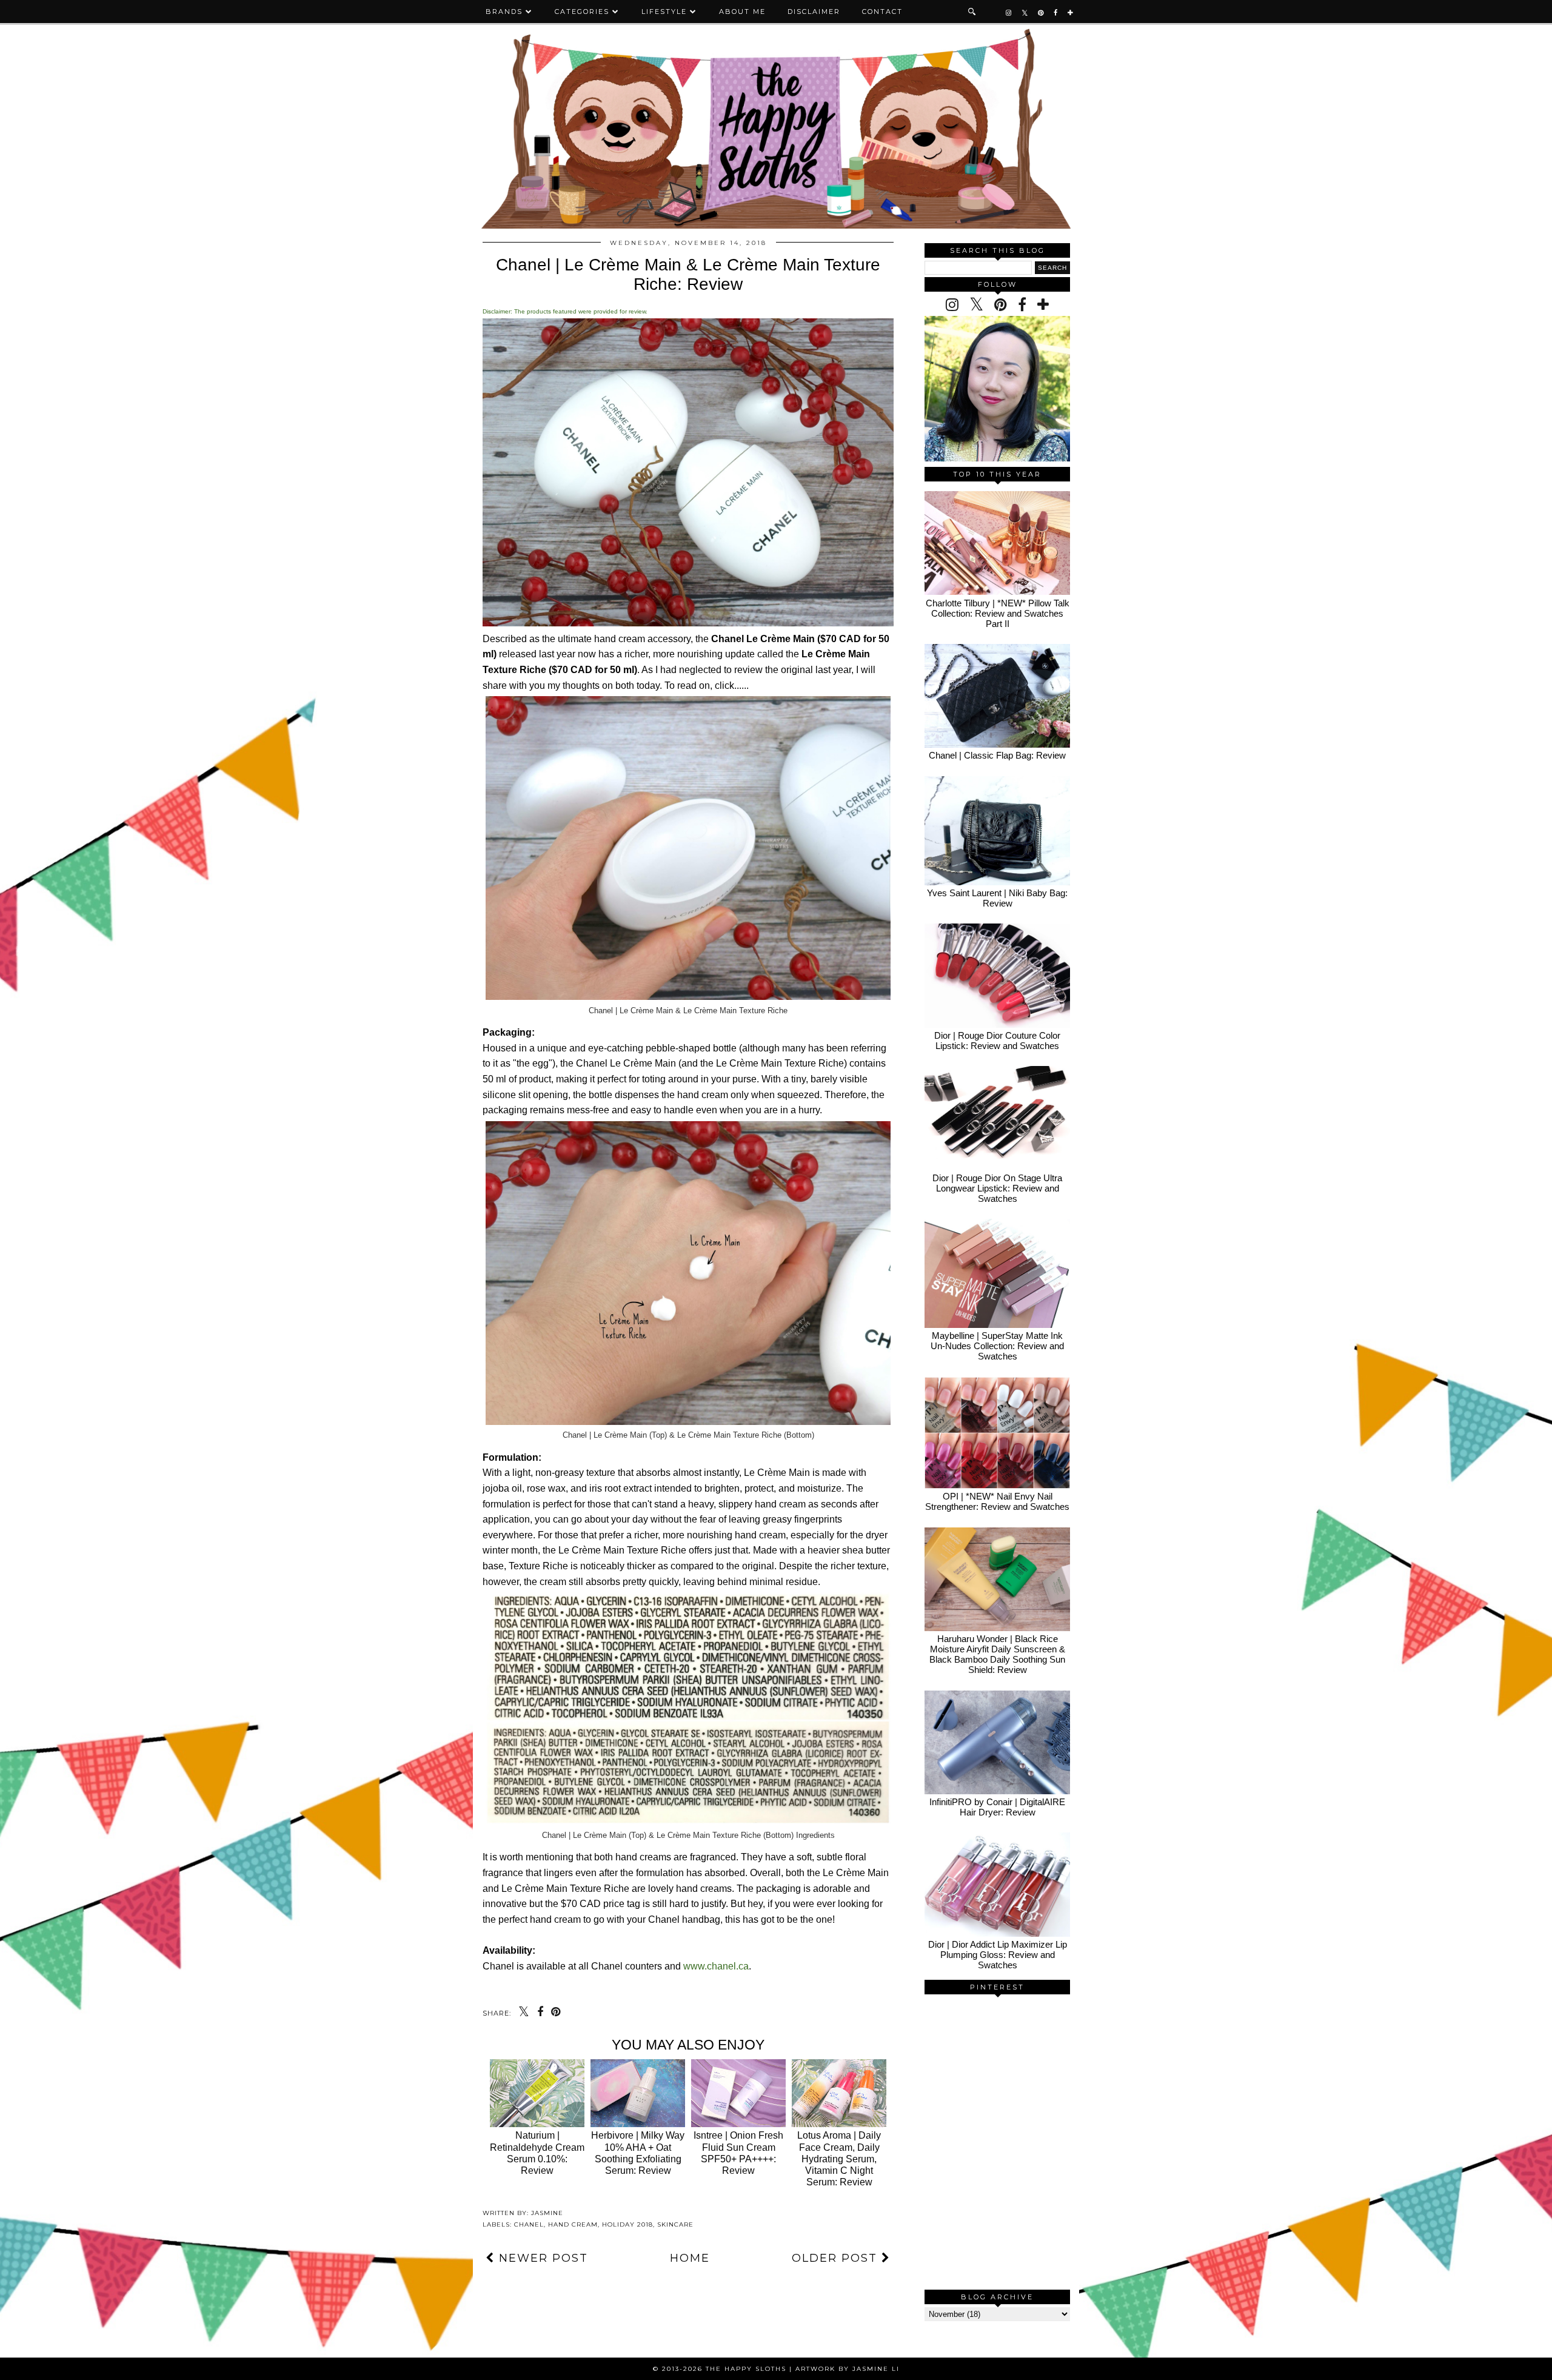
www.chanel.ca (716, 1966)
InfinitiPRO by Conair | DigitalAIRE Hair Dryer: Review (997, 1807)
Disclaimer (814, 12)
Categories (582, 12)
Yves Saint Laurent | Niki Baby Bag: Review (997, 898)
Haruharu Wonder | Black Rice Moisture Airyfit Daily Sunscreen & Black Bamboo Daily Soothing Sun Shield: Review (997, 1654)
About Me (742, 12)
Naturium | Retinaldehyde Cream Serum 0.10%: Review (537, 2153)
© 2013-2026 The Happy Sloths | (724, 2369)
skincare (675, 2224)
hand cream (573, 2224)
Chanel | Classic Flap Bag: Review (997, 755)
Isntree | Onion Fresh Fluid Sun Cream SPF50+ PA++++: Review (738, 2153)
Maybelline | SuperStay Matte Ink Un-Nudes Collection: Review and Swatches (997, 1346)
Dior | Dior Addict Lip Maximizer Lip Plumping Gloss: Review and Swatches (998, 1955)
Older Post (837, 2258)
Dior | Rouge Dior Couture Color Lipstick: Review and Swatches (997, 1041)
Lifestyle (664, 12)
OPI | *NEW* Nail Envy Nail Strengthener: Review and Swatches (997, 1501)
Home (690, 2258)
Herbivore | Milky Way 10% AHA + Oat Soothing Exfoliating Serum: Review (638, 2153)
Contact (882, 12)
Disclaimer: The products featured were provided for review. (565, 311)
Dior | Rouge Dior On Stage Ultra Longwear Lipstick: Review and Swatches (997, 1188)
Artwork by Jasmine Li (848, 2369)
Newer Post (541, 2258)
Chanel (529, 2224)
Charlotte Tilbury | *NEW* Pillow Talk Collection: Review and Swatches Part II (998, 613)
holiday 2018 (627, 2224)
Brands (504, 12)
